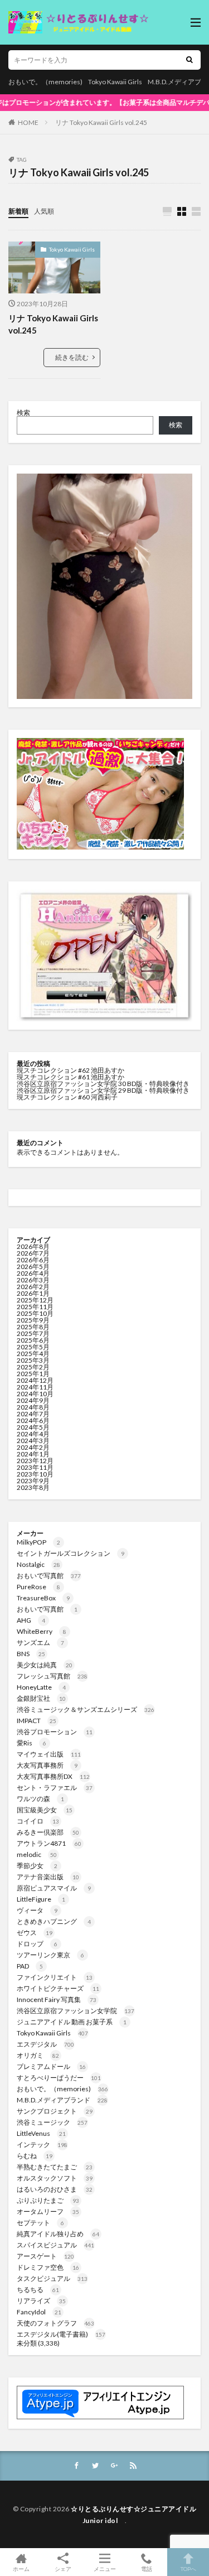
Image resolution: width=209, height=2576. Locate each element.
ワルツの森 (40, 1799)
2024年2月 (33, 1447)
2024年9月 (33, 1400)
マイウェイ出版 (49, 1754)
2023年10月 (35, 1474)
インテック (42, 2145)
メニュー (105, 2568)
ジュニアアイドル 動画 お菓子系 (72, 2022)
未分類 (27, 2343)
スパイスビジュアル (55, 2245)
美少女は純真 (45, 1665)
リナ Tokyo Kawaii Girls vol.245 (101, 122)
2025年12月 (35, 1300)
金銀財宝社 (41, 1698)
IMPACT (37, 1721)
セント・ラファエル (55, 1788)
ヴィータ (37, 1910)
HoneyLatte (41, 1687)
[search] (189, 60)
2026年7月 (33, 1253)
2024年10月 (35, 1394)
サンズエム (40, 1642)
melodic (37, 1854)
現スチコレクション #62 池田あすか (71, 1070)
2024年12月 (35, 1380)
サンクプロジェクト (55, 2111)
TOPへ (188, 2568)
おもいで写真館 (49, 1576)
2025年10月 (35, 1313)
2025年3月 (33, 1360)
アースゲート (45, 2256)
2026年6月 (33, 1260)
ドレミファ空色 (48, 2267)
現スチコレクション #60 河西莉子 (67, 1097)
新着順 (18, 211)
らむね (35, 2156)
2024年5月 (33, 1427)
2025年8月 (33, 1327)
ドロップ (37, 1944)
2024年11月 (35, 1387)
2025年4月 (33, 1354)
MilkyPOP (38, 1542)
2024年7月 (33, 1414)
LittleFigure (41, 1899)
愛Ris (31, 1743)
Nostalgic (38, 1564)
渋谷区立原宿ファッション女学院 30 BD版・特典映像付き (103, 1084)
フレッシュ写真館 (52, 1676)
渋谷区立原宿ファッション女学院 (76, 2011)
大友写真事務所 (47, 1765)
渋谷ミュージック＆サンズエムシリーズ (86, 1709)
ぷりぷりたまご (48, 2200)
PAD (30, 1966)
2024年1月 (33, 1454)
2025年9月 (33, 1320)
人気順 (44, 211)
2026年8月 (33, 1246)
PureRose (38, 1587)
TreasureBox (43, 1598)
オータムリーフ (48, 2211)
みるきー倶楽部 (48, 1832)
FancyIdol (39, 2312)
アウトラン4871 (49, 1843)
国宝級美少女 (45, 1810)
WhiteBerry (42, 1631)
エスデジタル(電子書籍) (61, 2334)
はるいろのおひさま (55, 2189)
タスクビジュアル (52, 2278)
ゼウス (35, 1933)
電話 (147, 2568)
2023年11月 (35, 1467)
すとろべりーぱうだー (59, 2078)
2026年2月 (33, 1287)
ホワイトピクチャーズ (58, 1988)
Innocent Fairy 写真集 (57, 1999)
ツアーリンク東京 (50, 1955)
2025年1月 (33, 1374)
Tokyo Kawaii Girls (115, 82)
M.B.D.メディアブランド (62, 2100)
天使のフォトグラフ (55, 2323)
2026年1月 (33, 1293)
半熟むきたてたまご (55, 2167)
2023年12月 (35, 1461)
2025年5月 (33, 1347)
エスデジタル (45, 2044)
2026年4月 (33, 1273)
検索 (23, 413)
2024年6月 (33, 1420)
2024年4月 (33, 1434)
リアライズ (41, 2301)
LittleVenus (41, 2133)
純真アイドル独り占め (58, 2234)
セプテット (40, 2223)
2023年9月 (33, 1481)
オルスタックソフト (55, 2178)
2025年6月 (33, 1340)
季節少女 (37, 1866)
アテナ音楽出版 (48, 1877)
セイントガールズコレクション (71, 1553)
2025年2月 (33, 1367)
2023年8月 (33, 1487)
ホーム (21, 2568)
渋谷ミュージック (52, 2122)
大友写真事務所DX (53, 1776)
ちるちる (38, 2290)
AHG (31, 1620)
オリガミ (38, 2055)
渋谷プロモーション (55, 1732)
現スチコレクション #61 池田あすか (71, 1077)
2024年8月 (33, 1407)
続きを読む (72, 357)
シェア (63, 2569)
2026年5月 (33, 1267)
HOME (28, 122)
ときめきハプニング (54, 1921)
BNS (31, 1654)
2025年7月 (33, 1333)
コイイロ (38, 1821)
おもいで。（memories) (45, 82)
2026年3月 (33, 1280)
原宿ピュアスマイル (54, 1888)
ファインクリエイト (55, 1977)
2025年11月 (35, 1307)
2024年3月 (33, 1441)
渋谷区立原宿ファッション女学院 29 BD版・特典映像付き (103, 1090)
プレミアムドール (51, 2066)
